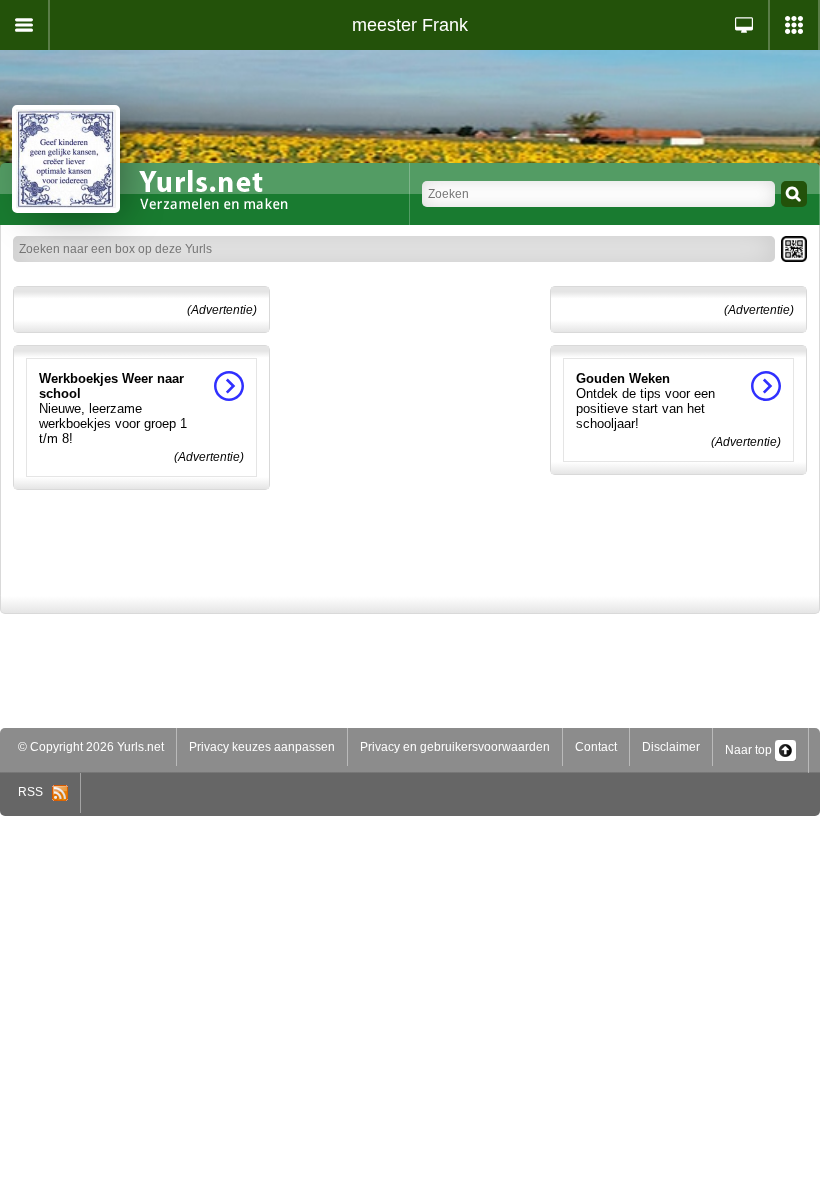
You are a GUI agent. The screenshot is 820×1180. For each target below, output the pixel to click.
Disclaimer (671, 747)
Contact (596, 747)
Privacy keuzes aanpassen (262, 747)
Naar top (750, 750)
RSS (35, 792)
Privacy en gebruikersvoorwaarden (455, 747)
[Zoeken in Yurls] (794, 194)
